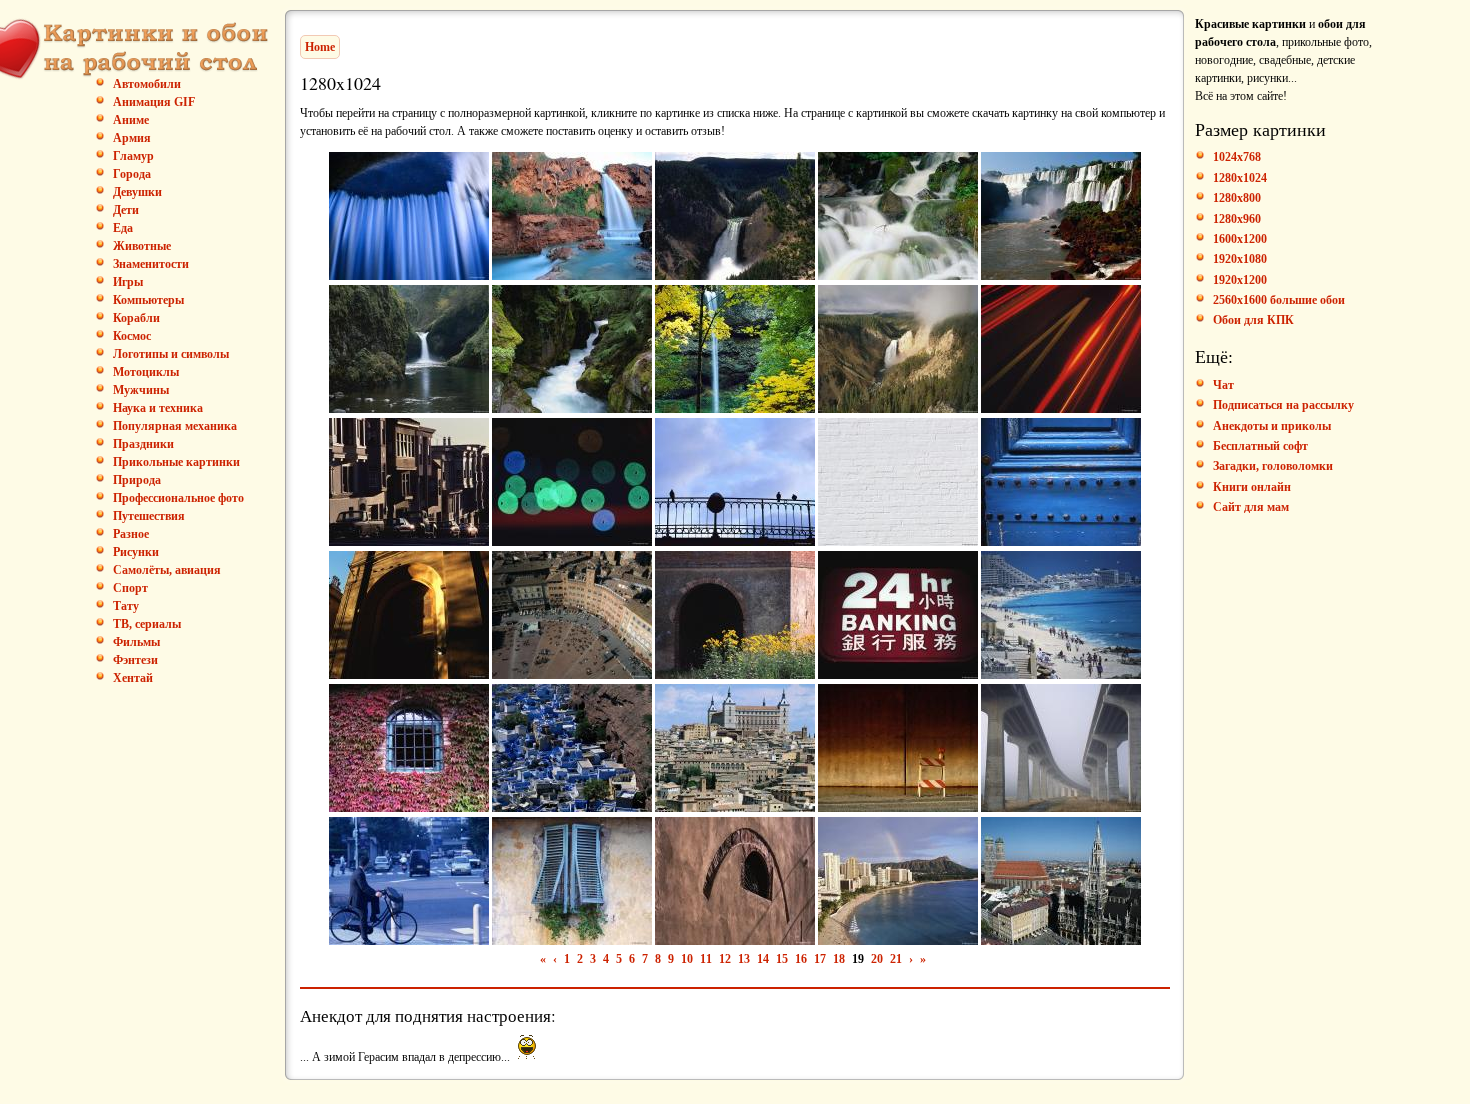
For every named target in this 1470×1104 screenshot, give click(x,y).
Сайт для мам (1251, 507)
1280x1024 (1240, 178)
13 (744, 959)
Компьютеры (148, 300)
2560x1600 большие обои (1279, 300)
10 (687, 959)
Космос (132, 336)
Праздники (143, 444)
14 (763, 959)
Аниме (131, 120)
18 (839, 959)
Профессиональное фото (178, 498)
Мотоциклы (146, 372)
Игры (128, 282)
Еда (123, 228)
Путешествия (149, 516)
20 (877, 959)
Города (132, 174)
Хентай (133, 678)
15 (782, 959)
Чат (1223, 385)
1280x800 (1237, 198)
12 (725, 959)
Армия (132, 138)
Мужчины (141, 390)
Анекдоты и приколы (1272, 426)
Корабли (136, 318)
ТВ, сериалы (147, 624)
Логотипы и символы (171, 354)
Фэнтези (135, 660)
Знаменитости (151, 264)
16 (801, 959)
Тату (126, 606)
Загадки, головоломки (1273, 466)
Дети (126, 210)
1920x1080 (1240, 259)
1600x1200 (1240, 239)
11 (706, 959)
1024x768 (1237, 157)
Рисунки (136, 552)
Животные (142, 246)
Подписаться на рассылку (1283, 405)
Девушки (137, 192)
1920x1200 (1240, 280)
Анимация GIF (154, 102)
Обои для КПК (1253, 320)
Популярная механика (175, 426)
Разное (131, 534)
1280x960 (1237, 219)
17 (820, 959)
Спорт (130, 588)
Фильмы (136, 642)
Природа (137, 480)
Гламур (133, 156)
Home (320, 47)
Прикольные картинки (176, 462)
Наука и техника (158, 408)
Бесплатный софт (1260, 446)
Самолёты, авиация (167, 570)
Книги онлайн (1252, 487)
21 (896, 959)
